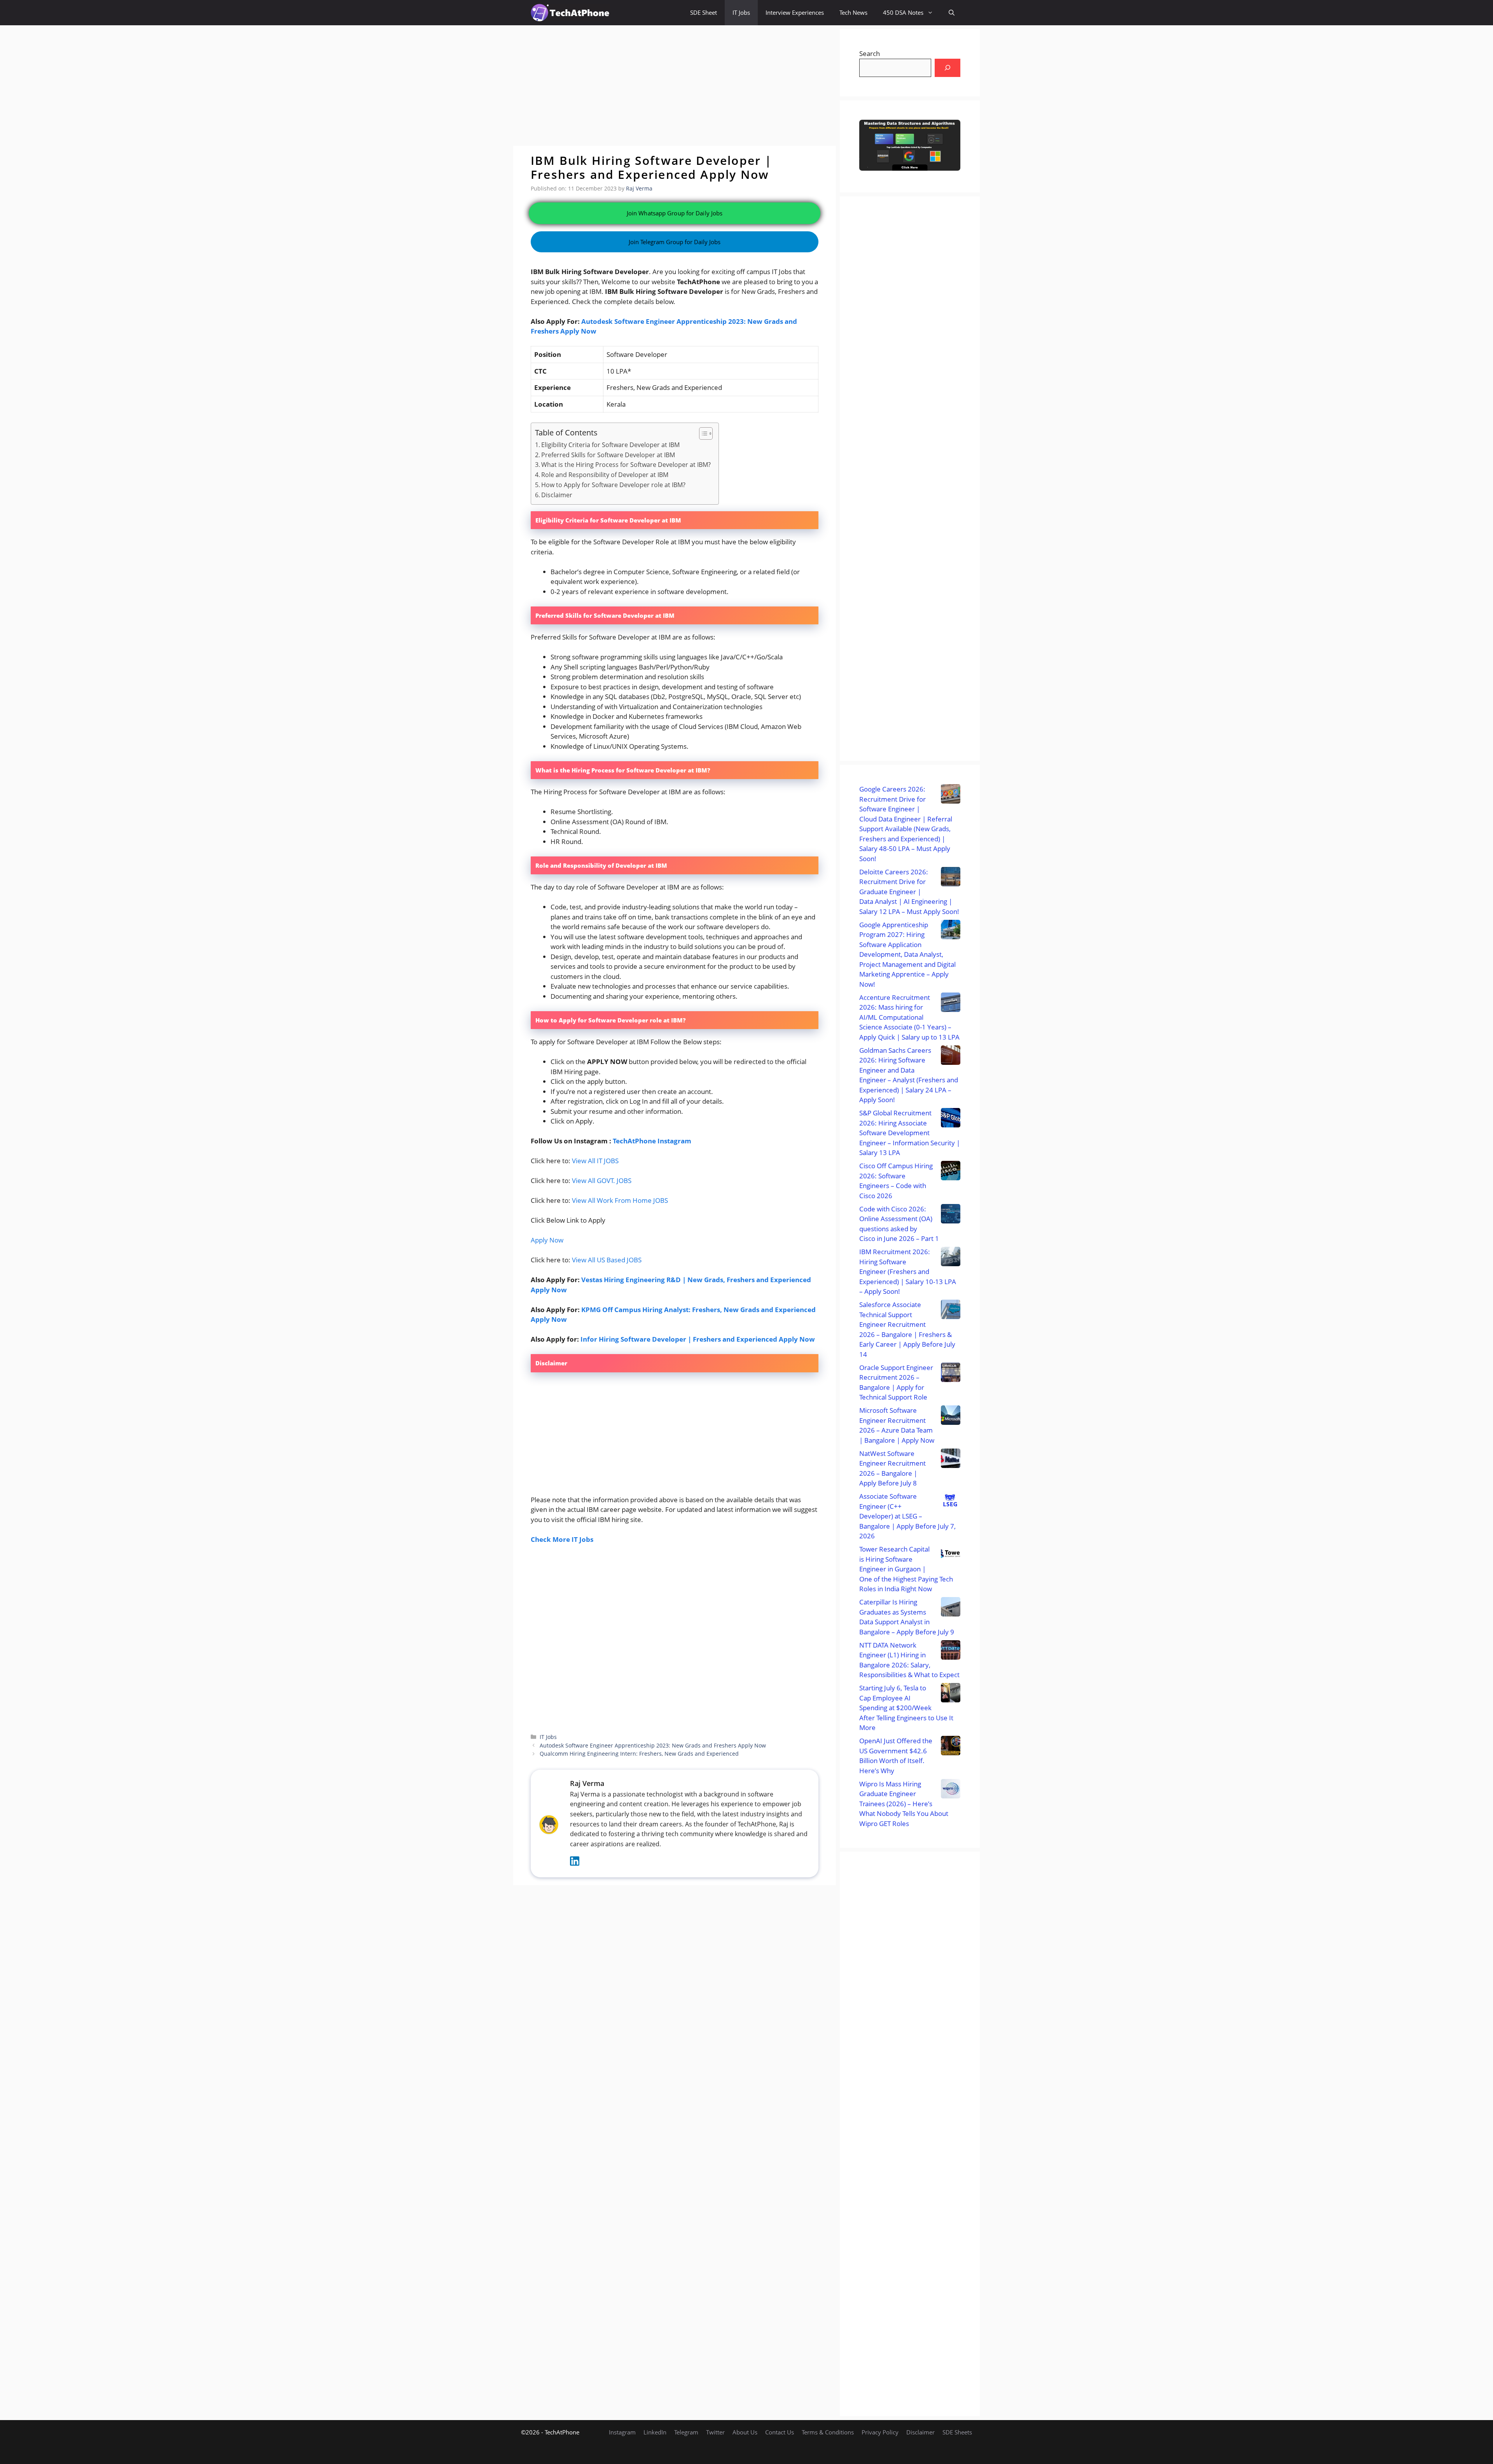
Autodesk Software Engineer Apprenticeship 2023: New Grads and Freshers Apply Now (653, 1745)
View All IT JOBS (595, 1161)
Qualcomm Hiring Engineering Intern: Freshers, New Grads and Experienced (639, 1754)
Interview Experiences (795, 12)
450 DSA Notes (903, 12)
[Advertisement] (675, 86)
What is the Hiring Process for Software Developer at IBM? (626, 465)
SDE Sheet (704, 12)
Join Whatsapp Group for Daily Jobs (675, 213)
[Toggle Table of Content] (702, 433)
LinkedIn (655, 2432)
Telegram (686, 2432)
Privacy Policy (880, 2432)
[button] (952, 13)
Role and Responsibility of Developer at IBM (605, 475)
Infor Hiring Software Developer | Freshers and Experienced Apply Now (698, 1339)
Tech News (853, 12)
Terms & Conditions (828, 2432)
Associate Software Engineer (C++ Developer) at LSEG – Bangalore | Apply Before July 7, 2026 (907, 1516)
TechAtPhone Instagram (652, 1141)
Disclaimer (557, 495)
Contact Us (780, 2432)
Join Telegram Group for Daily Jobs (675, 242)
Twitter (715, 2432)
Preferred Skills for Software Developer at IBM (608, 455)
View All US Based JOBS (607, 1260)
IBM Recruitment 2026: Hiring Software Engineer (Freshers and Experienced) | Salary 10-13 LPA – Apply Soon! (908, 1271)
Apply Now (547, 1240)
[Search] (948, 68)
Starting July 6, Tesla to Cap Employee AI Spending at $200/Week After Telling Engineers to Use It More (906, 1708)
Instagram (622, 2432)
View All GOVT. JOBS (602, 1180)
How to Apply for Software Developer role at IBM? (613, 485)
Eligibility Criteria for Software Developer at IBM (610, 445)
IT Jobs (741, 12)
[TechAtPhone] (570, 13)
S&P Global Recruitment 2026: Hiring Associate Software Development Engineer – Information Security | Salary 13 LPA (910, 1133)
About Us (745, 2432)
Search (870, 53)
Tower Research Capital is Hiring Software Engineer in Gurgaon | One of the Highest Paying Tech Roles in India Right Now (906, 1569)
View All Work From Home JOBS (620, 1200)
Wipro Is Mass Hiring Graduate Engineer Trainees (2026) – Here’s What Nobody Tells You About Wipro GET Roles (904, 1804)
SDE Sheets (957, 2432)
